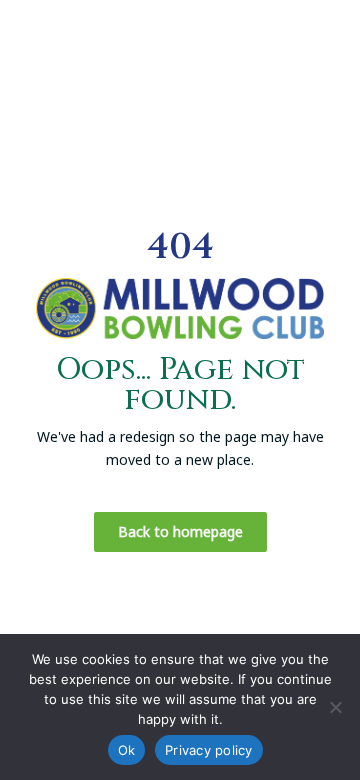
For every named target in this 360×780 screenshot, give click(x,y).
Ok (127, 750)
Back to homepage (180, 531)
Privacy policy (209, 750)
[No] (335, 707)
